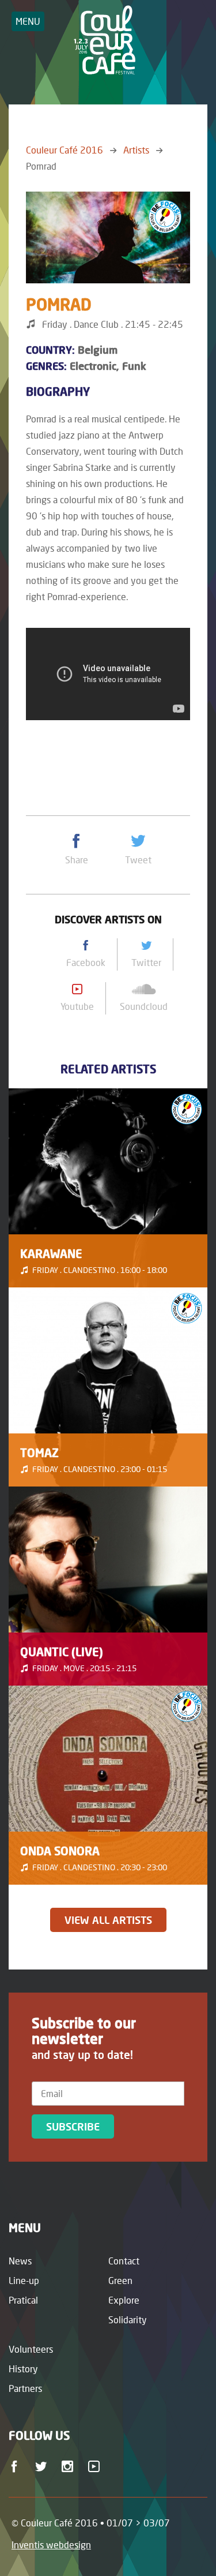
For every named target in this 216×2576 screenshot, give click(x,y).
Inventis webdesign (51, 2545)
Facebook (16, 2470)
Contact (124, 2261)
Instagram (69, 2470)
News (20, 2261)
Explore (124, 2300)
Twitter (43, 2470)
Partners (25, 2388)
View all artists (108, 1920)
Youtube (96, 2470)
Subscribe (73, 2126)
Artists (136, 150)
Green (120, 2280)
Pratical (23, 2300)
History (23, 2369)
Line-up (24, 2280)
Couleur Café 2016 (65, 150)
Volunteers (31, 2349)
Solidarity (128, 2319)
